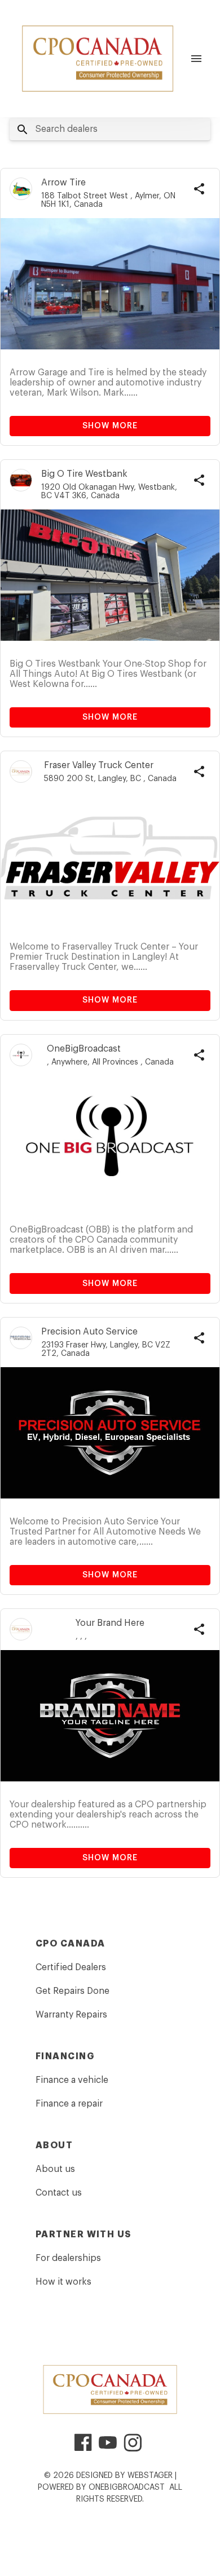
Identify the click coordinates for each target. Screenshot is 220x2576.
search (23, 130)
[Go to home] (98, 59)
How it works (63, 2282)
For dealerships (68, 2258)
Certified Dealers (71, 1967)
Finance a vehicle (72, 2080)
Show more (110, 426)
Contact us (59, 2193)
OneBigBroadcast (84, 1049)
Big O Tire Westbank (84, 474)
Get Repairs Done (72, 1991)
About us (55, 2169)
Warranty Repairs (71, 2015)
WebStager (150, 2476)
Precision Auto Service (89, 1332)
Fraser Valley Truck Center (99, 765)
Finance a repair (69, 2104)
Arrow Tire (63, 183)
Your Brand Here (110, 1623)
